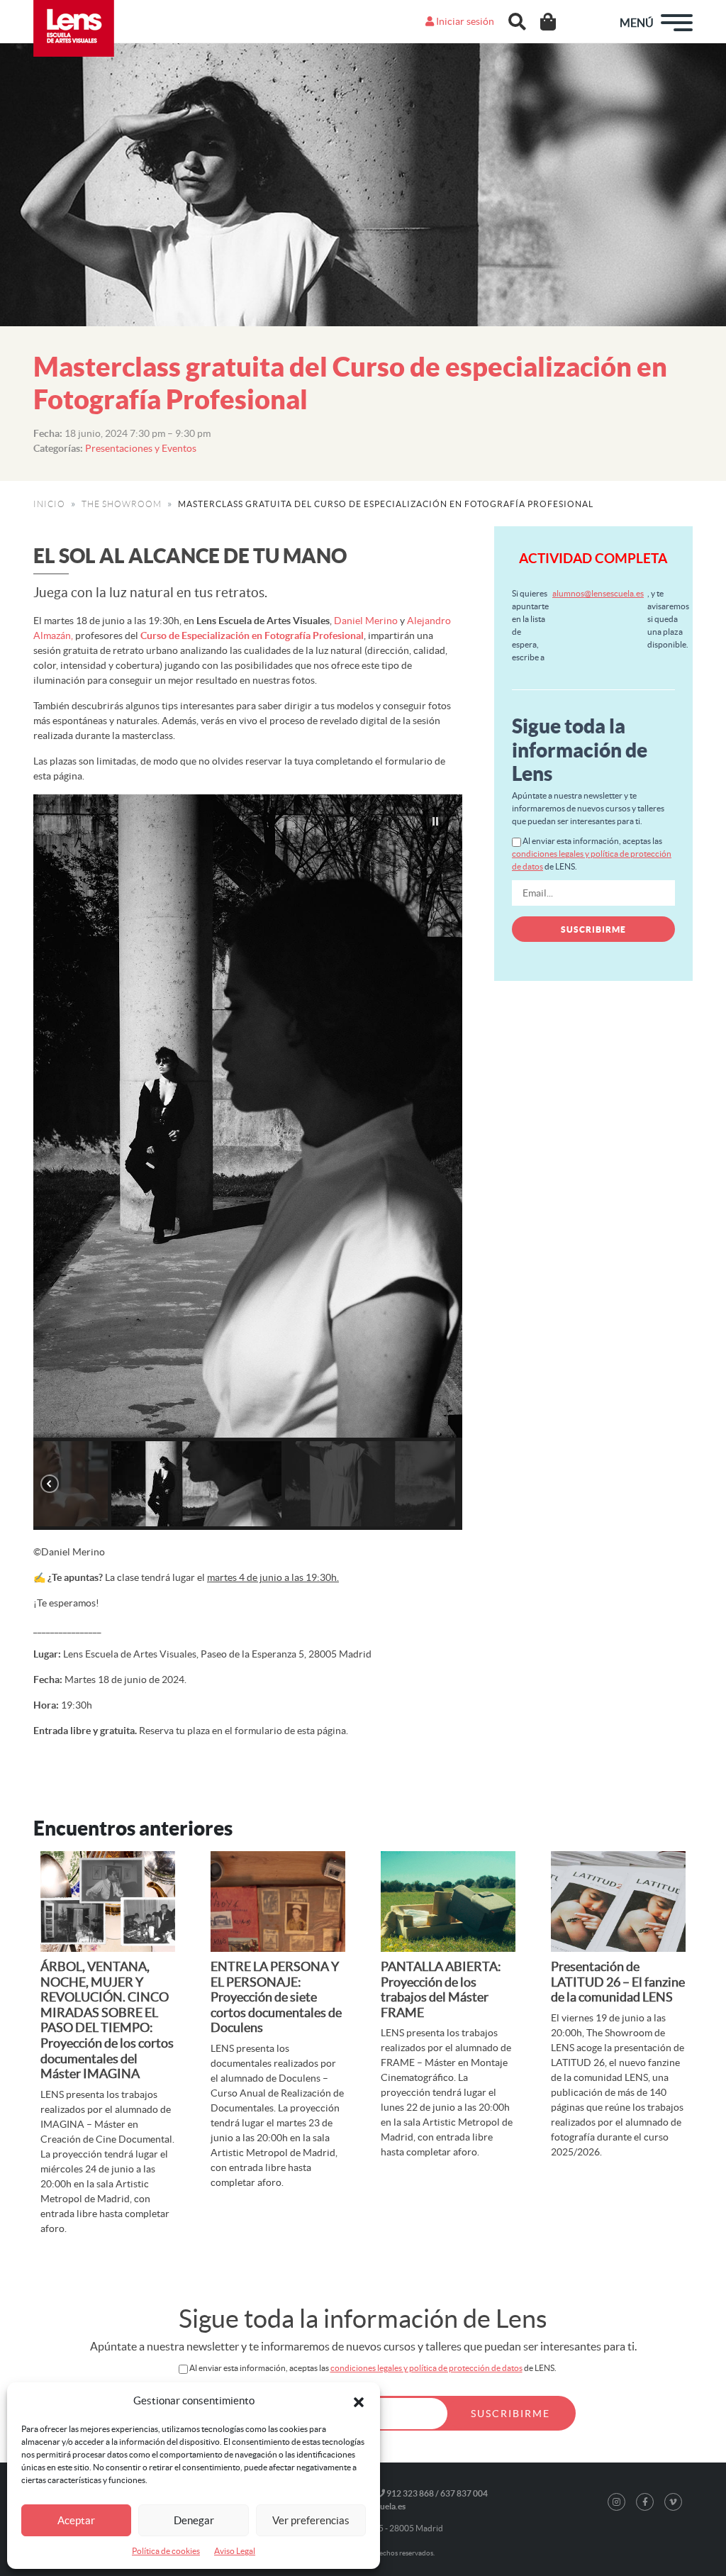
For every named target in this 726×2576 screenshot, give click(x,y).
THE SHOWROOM (122, 504)
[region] (248, 1162)
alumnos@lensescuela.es (598, 593)
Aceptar (76, 2520)
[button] (359, 2401)
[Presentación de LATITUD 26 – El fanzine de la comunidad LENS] (618, 1902)
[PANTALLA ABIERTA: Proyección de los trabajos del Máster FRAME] (448, 1902)
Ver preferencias (311, 2520)
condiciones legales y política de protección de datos (426, 2368)
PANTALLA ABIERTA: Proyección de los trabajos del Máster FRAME (441, 1989)
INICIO (49, 504)
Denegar (194, 2520)
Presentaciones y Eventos (141, 448)
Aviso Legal (235, 2551)
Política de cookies (166, 2551)
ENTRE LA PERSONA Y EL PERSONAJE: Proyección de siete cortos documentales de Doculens (276, 1997)
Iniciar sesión (464, 21)
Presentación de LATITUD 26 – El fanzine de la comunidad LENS (618, 1982)
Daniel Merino (366, 621)
